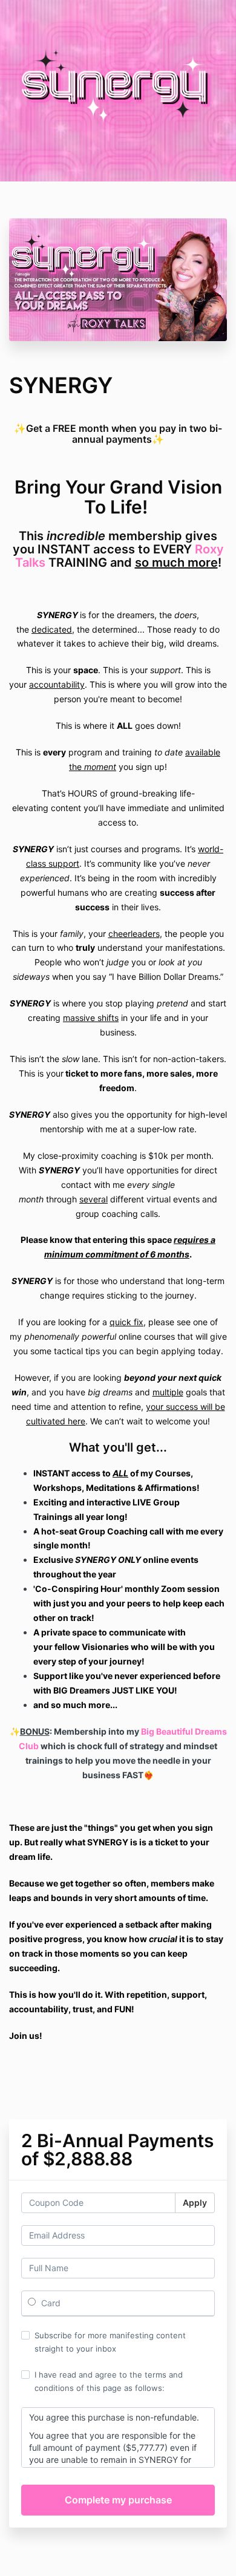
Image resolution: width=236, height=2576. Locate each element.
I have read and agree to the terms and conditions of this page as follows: (109, 2381)
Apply (195, 2203)
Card (50, 2303)
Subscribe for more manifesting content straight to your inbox (110, 2342)
